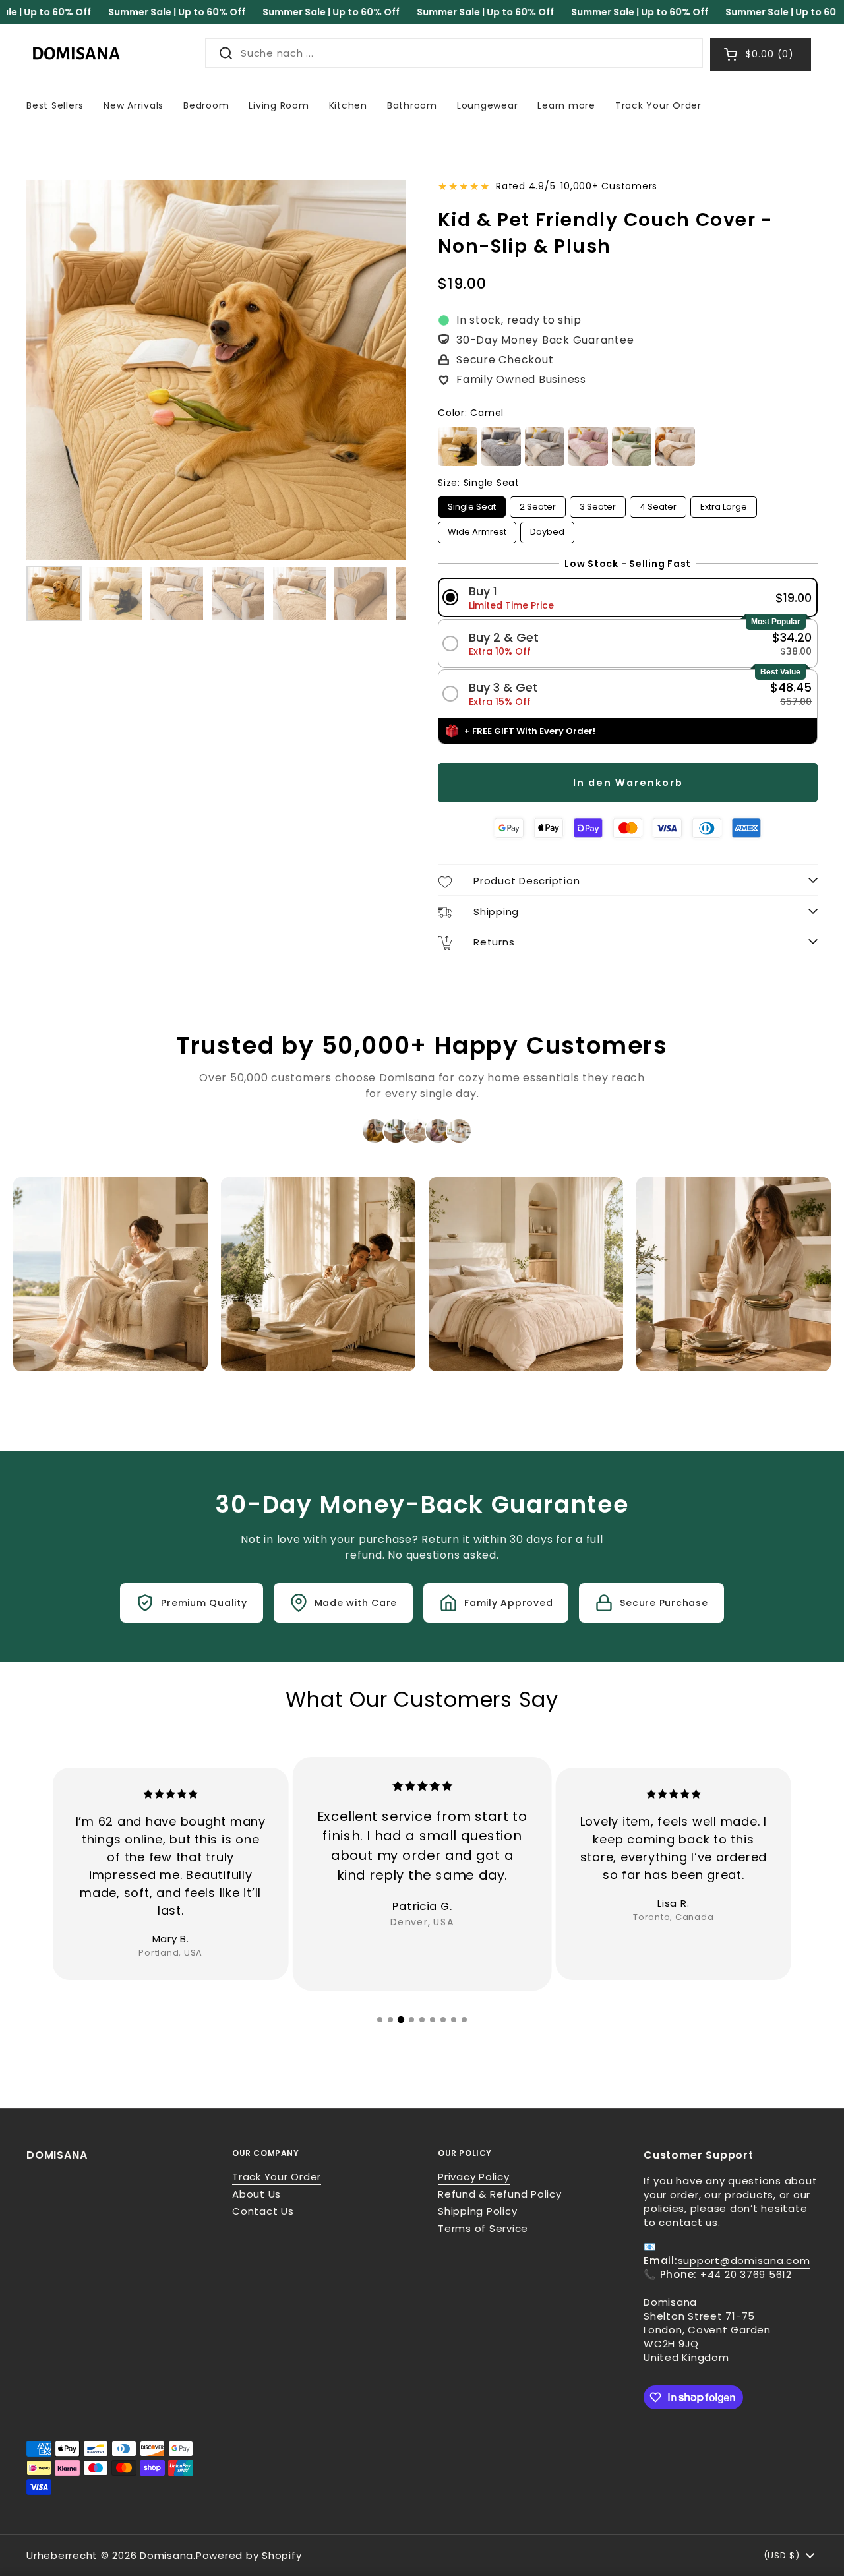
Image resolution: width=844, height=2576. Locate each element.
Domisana (166, 2555)
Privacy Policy (474, 2177)
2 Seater (538, 505)
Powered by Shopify (249, 2555)
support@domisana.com (744, 2261)
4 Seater (658, 505)
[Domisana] (76, 54)
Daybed (547, 530)
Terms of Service (483, 2228)
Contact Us (263, 2211)
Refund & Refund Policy (500, 2194)
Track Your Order (277, 2177)
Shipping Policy (477, 2211)
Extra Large (724, 505)
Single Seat (472, 505)
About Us (256, 2194)
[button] (628, 598)
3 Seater (598, 505)
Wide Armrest (477, 530)
